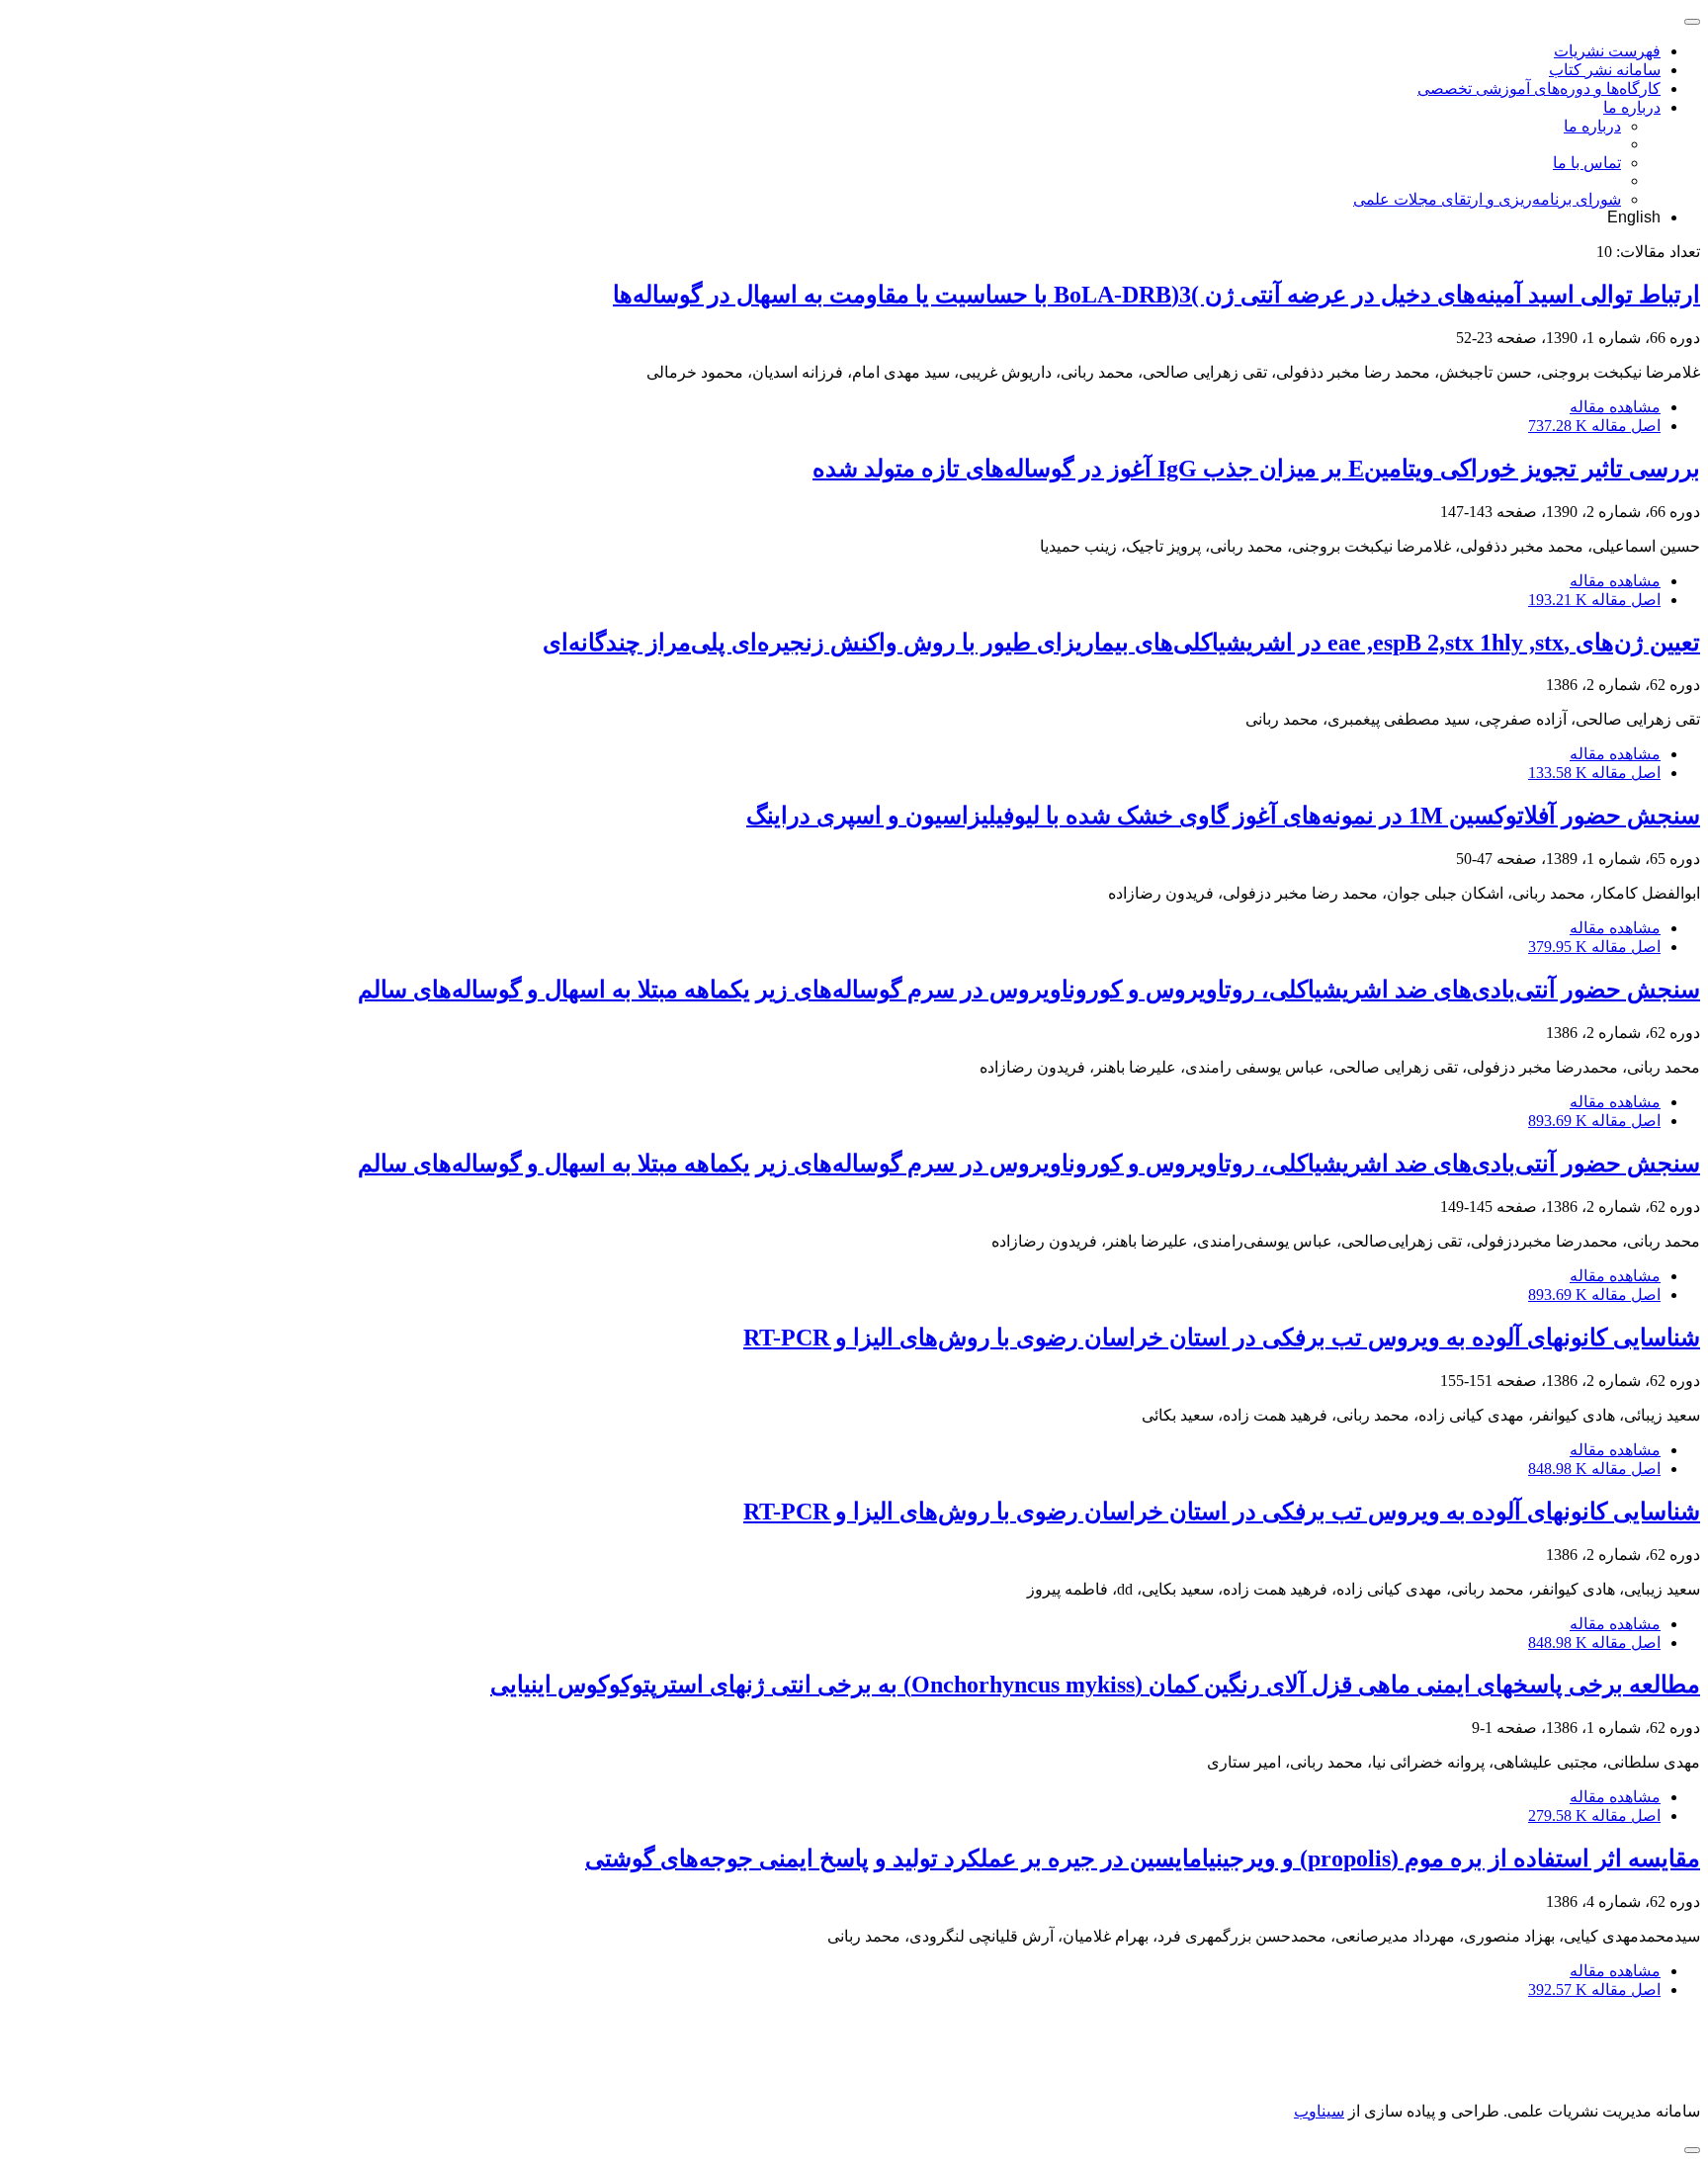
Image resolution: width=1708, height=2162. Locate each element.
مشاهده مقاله (1615, 407)
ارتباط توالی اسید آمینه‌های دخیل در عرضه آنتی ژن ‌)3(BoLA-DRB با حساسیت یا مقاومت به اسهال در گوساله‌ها (1156, 295)
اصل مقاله (1594, 426)
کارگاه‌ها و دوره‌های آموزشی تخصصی (1539, 88)
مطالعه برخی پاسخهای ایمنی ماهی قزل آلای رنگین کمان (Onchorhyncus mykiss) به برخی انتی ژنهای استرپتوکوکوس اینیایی (1095, 1685)
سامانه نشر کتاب (1605, 70)
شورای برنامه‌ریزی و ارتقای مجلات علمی (1487, 199)
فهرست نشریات (1607, 51)
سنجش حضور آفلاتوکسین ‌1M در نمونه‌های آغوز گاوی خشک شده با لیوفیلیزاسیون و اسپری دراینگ (1223, 816)
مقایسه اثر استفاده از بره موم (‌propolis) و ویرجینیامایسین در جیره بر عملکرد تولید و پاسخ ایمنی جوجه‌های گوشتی (1143, 1859)
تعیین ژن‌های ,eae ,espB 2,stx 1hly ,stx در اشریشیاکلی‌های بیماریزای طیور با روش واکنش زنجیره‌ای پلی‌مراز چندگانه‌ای (1121, 643)
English (1634, 217)
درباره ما (1632, 107)
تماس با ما (1587, 163)
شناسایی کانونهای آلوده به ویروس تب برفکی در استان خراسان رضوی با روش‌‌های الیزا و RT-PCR (1222, 1338)
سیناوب (1319, 2111)
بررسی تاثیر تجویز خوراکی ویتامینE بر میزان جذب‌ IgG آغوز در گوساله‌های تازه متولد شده (1256, 469)
